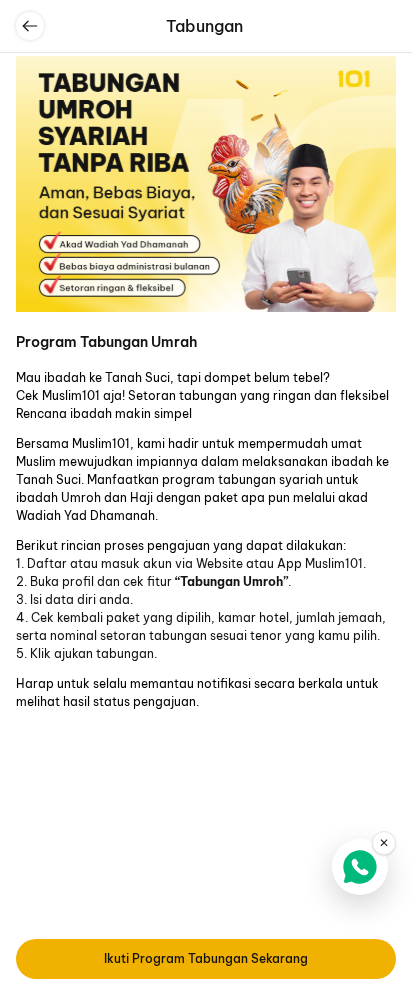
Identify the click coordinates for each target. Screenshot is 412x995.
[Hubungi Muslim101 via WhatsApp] (360, 867)
